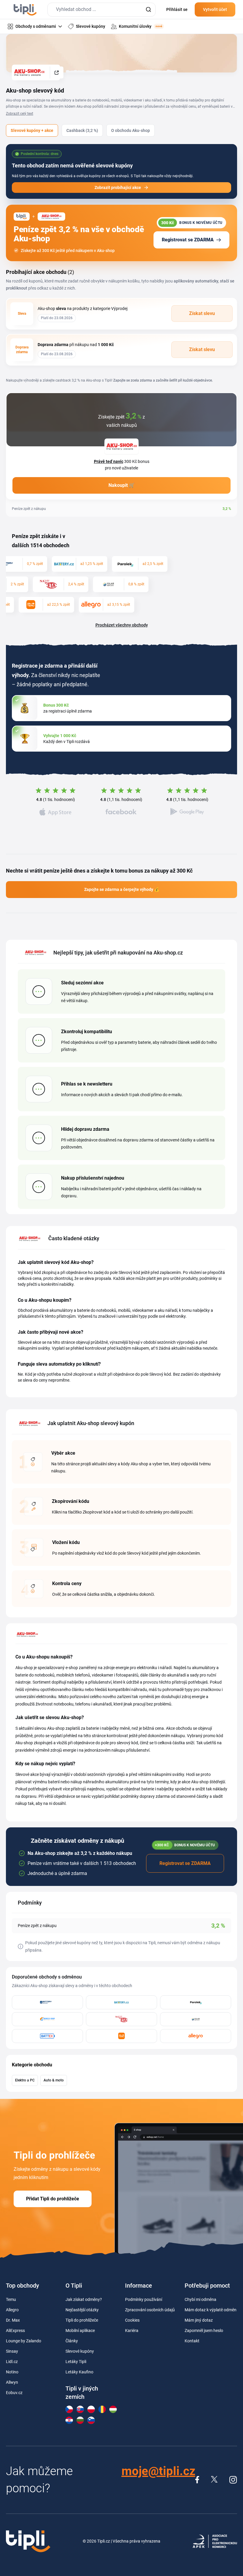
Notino (12, 2372)
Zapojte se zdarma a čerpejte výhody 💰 (122, 889)
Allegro (12, 2310)
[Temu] (121, 2036)
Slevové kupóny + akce (32, 130)
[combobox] (101, 10)
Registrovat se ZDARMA (188, 240)
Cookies (132, 2320)
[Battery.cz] (121, 2002)
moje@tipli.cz (158, 2471)
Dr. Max (13, 2320)
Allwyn (12, 2382)
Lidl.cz (12, 2362)
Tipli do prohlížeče (82, 2320)
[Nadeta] (121, 2019)
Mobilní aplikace (80, 2330)
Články (72, 2341)
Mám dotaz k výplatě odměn (211, 2310)
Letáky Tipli (76, 2362)
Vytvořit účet (215, 9)
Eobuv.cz (14, 2393)
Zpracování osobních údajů (150, 2310)
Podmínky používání (144, 2299)
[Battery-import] (47, 2002)
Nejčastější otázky (82, 2310)
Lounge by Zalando (24, 2341)
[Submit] (148, 10)
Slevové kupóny (80, 2351)
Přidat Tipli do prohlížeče (53, 2199)
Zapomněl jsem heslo (204, 2330)
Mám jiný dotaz (199, 2320)
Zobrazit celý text (20, 114)
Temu (11, 2299)
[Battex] (47, 2036)
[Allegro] (196, 2036)
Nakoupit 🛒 (122, 485)
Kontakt (192, 2341)
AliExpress (15, 2330)
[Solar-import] (196, 2019)
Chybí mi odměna (200, 2299)
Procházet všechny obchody (122, 625)
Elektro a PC (25, 2080)
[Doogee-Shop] (47, 2019)
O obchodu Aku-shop (131, 130)
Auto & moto (54, 2080)
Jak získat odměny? (84, 2299)
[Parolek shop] (196, 2002)
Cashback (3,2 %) (82, 130)
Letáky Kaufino (79, 2372)
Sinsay (12, 2351)
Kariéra (132, 2330)
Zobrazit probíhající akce (118, 188)
